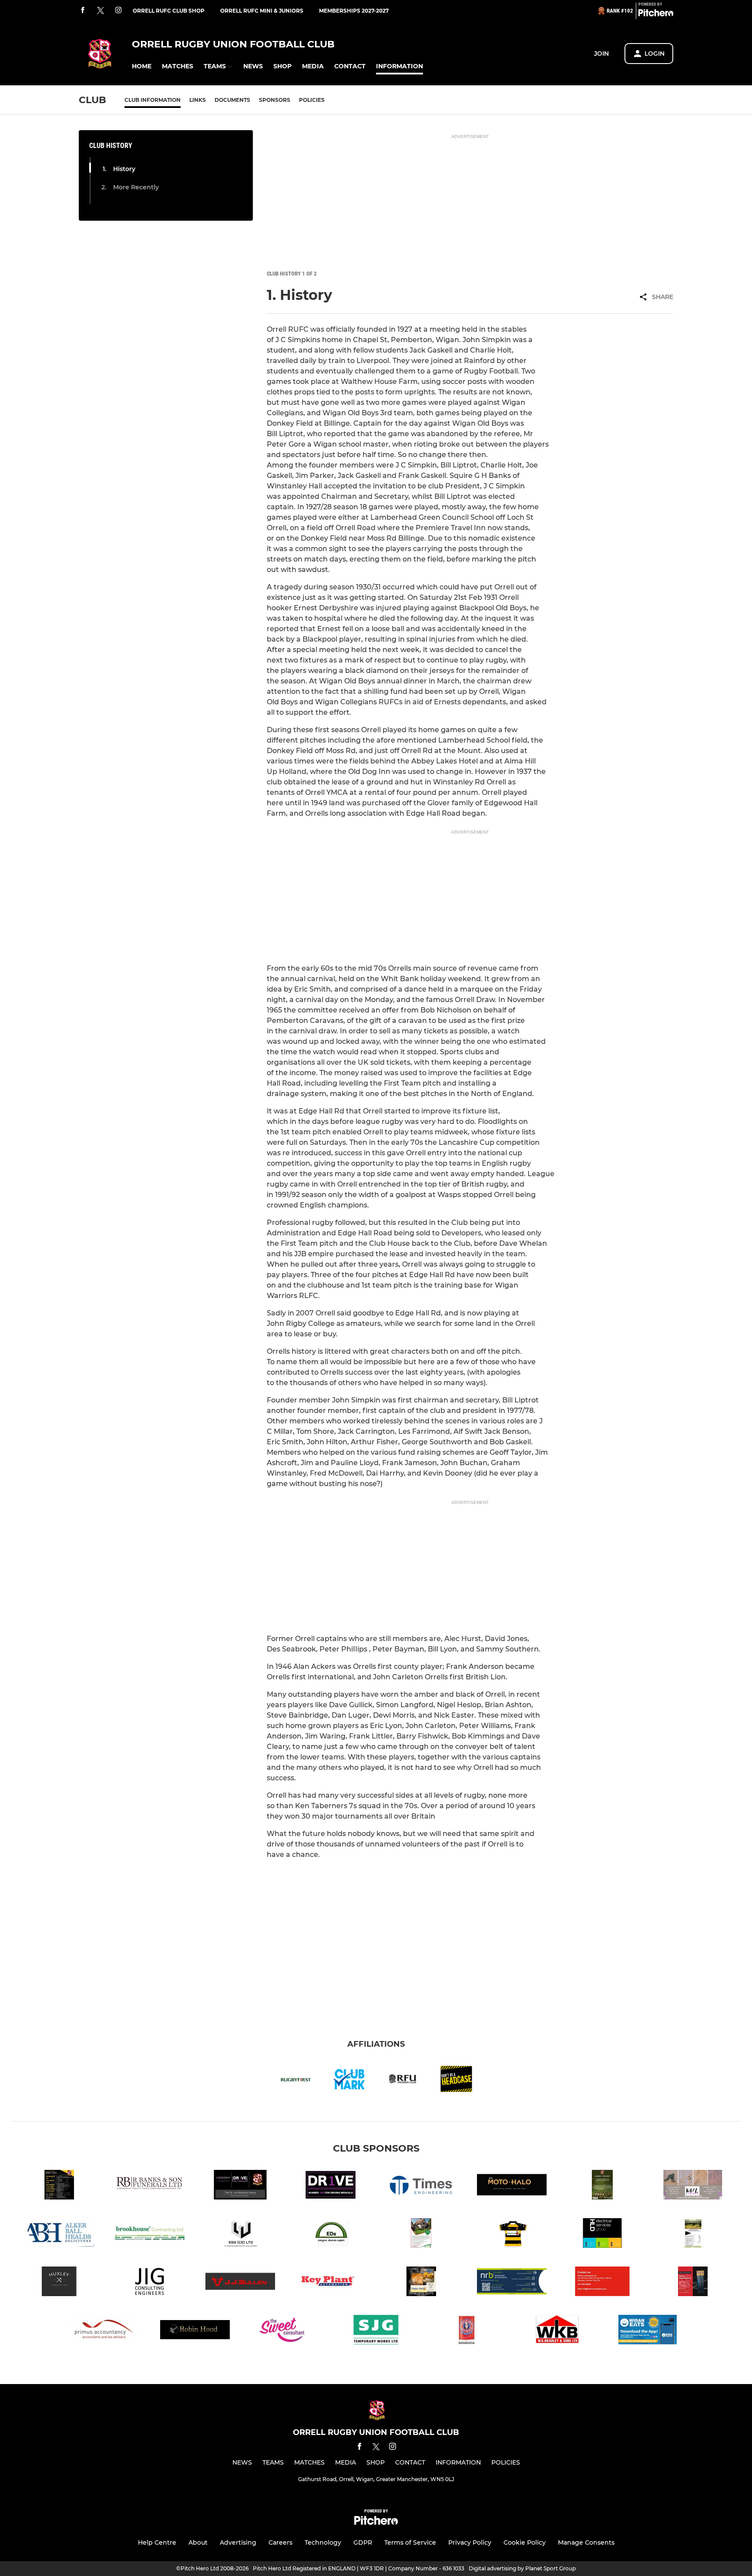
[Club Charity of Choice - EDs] (331, 2235)
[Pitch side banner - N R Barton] (512, 2283)
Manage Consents (586, 2542)
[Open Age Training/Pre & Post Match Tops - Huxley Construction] (59, 2283)
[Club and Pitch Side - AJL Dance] (693, 2186)
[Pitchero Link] (656, 14)
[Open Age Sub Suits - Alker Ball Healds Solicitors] (59, 2235)
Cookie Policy (525, 2542)
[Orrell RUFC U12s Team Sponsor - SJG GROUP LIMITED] (376, 2331)
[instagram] (118, 11)
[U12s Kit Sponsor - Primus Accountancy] (602, 2283)
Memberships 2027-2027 (354, 11)
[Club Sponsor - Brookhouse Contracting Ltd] (150, 2235)
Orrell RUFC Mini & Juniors (262, 11)
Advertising (238, 2542)
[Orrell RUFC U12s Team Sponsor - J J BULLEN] (240, 2283)
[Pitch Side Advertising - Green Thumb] (421, 2235)
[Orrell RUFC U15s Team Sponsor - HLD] (602, 2235)
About (198, 2542)
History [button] (124, 169)
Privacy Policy (470, 2542)
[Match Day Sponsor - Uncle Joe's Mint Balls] (467, 2331)
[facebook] (83, 11)
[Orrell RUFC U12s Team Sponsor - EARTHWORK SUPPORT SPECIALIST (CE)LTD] (240, 2235)
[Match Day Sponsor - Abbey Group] (602, 2186)
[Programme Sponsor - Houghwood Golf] (693, 2235)
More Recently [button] (136, 187)
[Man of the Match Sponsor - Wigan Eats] (648, 2331)
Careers (280, 2542)
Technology (323, 2542)
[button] (142, 66)
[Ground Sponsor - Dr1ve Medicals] (240, 2186)
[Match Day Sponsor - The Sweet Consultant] (285, 2331)
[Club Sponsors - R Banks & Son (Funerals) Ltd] (150, 2186)
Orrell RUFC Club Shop (169, 11)
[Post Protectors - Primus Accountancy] (693, 2283)
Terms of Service (410, 2542)
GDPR (363, 2542)
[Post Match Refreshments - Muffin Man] (421, 2283)
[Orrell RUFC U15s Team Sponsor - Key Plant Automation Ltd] (331, 2283)
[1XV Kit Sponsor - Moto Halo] (512, 2186)
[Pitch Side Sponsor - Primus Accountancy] (104, 2331)
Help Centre (157, 2542)
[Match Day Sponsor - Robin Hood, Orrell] (195, 2331)
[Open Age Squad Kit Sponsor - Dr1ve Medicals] (331, 2186)
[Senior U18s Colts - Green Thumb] (512, 2235)
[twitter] (101, 11)
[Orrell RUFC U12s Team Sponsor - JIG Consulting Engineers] (150, 2283)
